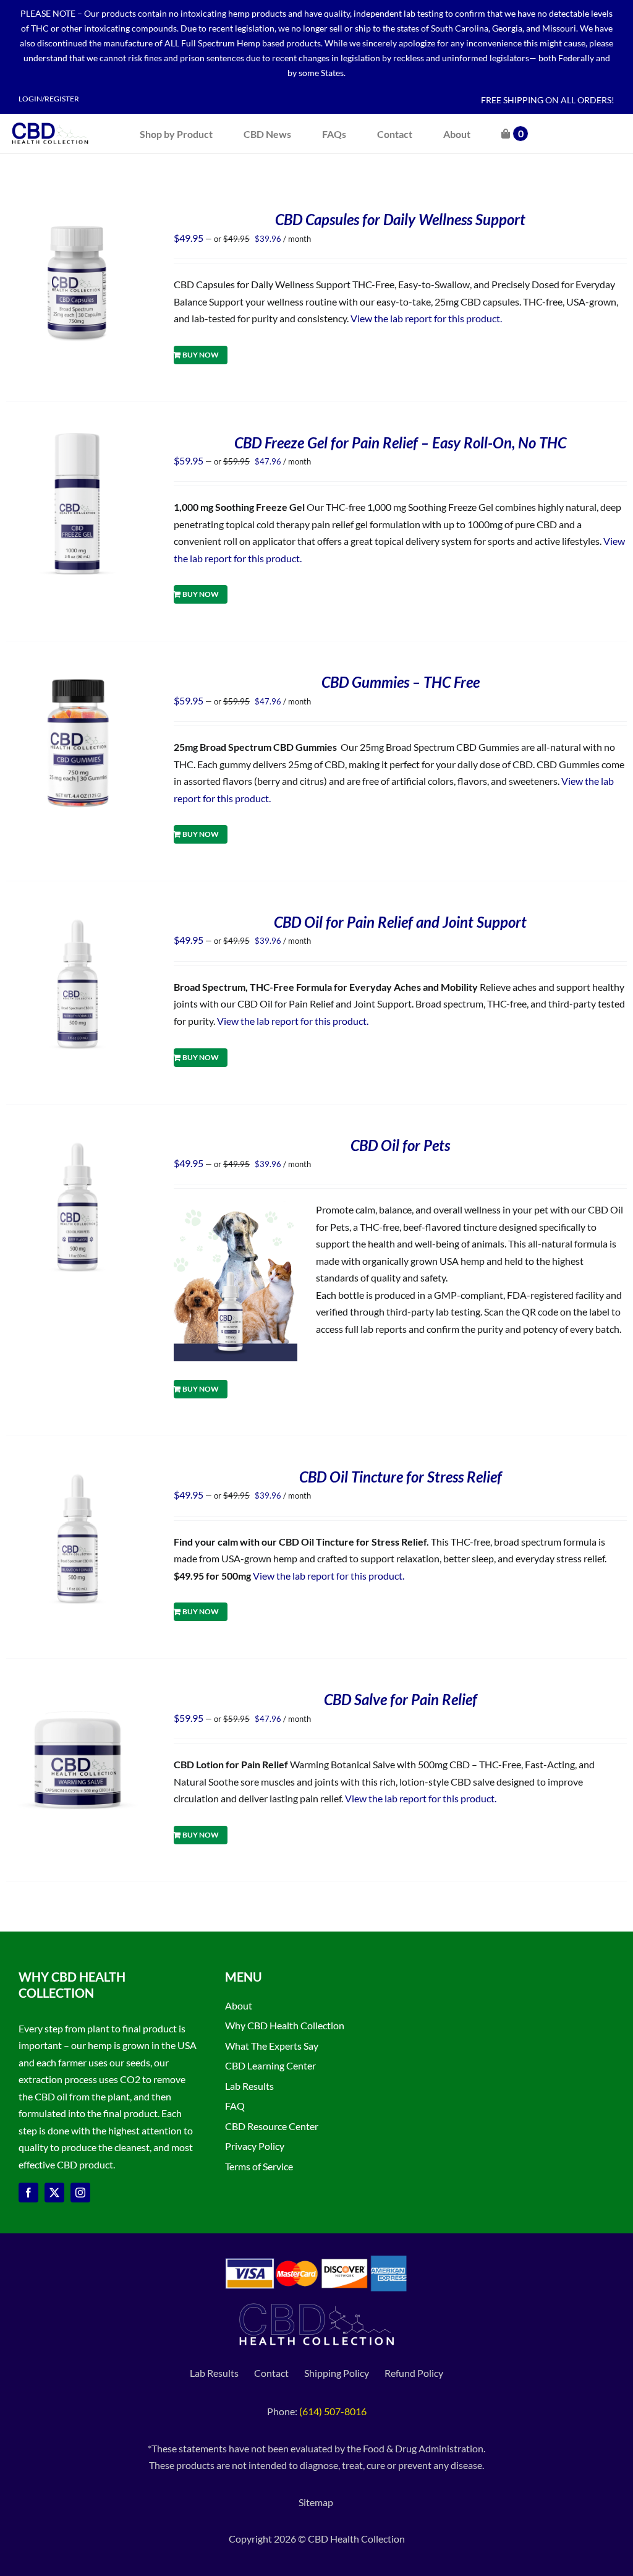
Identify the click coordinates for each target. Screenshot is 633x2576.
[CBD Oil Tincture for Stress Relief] (78, 1475)
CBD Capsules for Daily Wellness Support (400, 219)
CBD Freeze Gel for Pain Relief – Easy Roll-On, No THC (400, 443)
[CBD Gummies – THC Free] (78, 681)
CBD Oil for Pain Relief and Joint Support (400, 922)
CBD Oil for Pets (400, 1145)
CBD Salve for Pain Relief (401, 1699)
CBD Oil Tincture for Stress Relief (401, 1477)
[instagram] (80, 2193)
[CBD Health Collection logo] (50, 122)
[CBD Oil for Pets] (78, 1144)
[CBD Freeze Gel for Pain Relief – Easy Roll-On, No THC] (78, 441)
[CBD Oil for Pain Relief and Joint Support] (78, 921)
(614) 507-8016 (333, 2411)
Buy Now (201, 355)
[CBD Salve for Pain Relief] (78, 1698)
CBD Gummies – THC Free (401, 682)
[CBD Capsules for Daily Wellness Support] (78, 218)
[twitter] (54, 2193)
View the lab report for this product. (427, 318)
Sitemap (317, 2502)
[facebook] (28, 2193)
